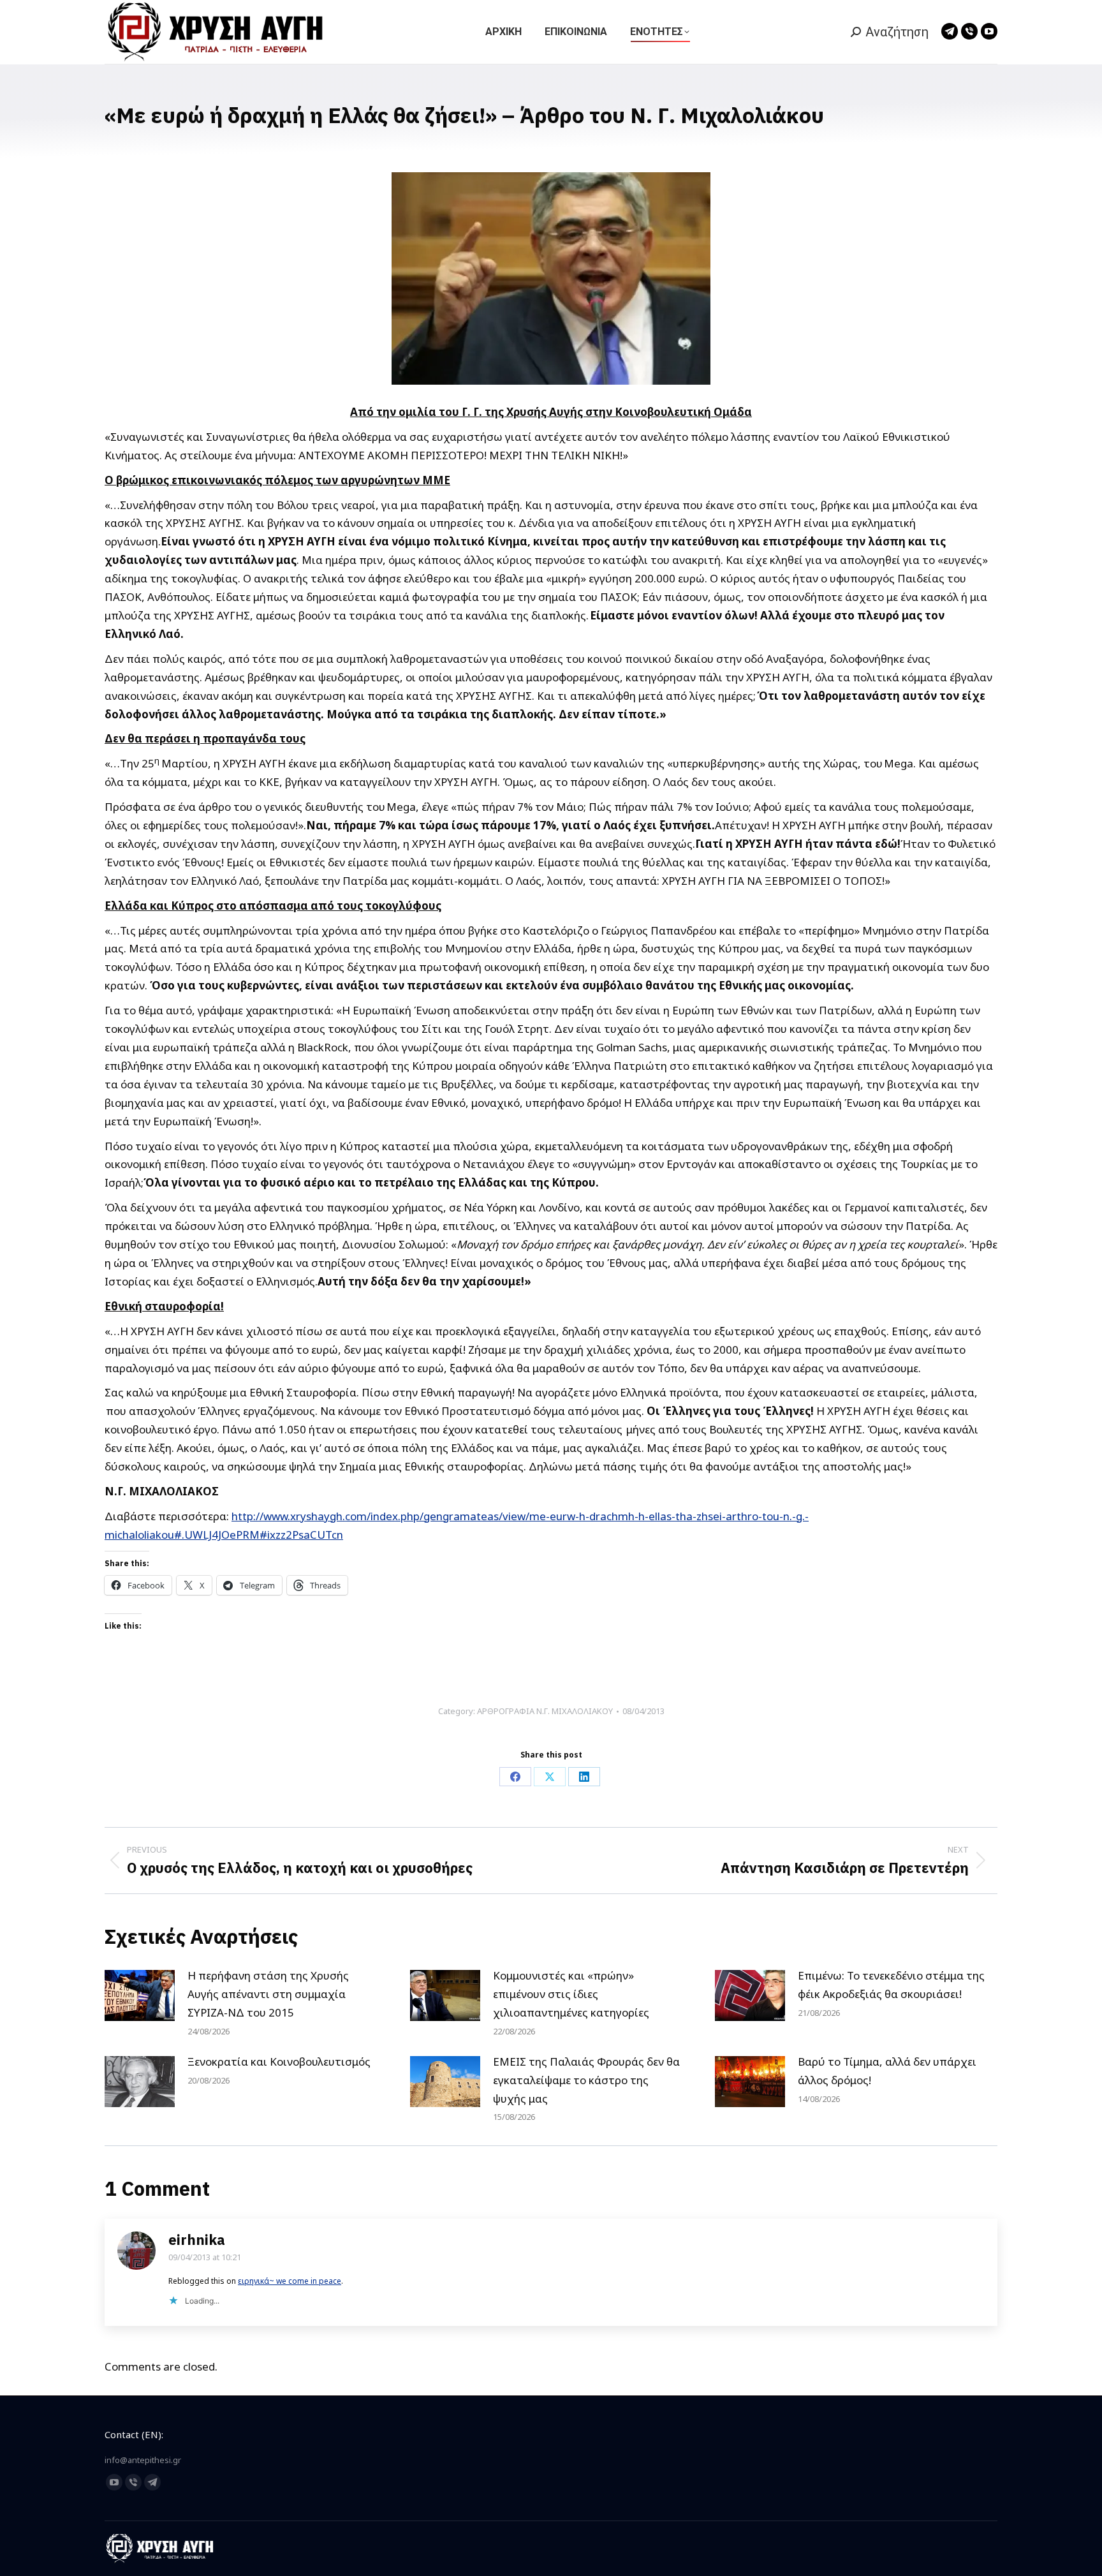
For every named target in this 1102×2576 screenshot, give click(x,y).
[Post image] (140, 1995)
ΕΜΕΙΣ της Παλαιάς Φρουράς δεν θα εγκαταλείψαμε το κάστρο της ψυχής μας (586, 2080)
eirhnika (197, 2239)
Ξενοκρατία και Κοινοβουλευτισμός (279, 2062)
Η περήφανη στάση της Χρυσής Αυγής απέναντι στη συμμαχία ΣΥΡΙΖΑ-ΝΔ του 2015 (268, 1994)
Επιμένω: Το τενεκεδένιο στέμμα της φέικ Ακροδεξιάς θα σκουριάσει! (891, 1985)
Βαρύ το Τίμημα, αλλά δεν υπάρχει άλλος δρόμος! (887, 2071)
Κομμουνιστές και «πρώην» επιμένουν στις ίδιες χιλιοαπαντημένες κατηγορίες (571, 1994)
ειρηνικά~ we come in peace (290, 2281)
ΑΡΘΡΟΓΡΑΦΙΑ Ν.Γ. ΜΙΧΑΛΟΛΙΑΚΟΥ (545, 1711)
